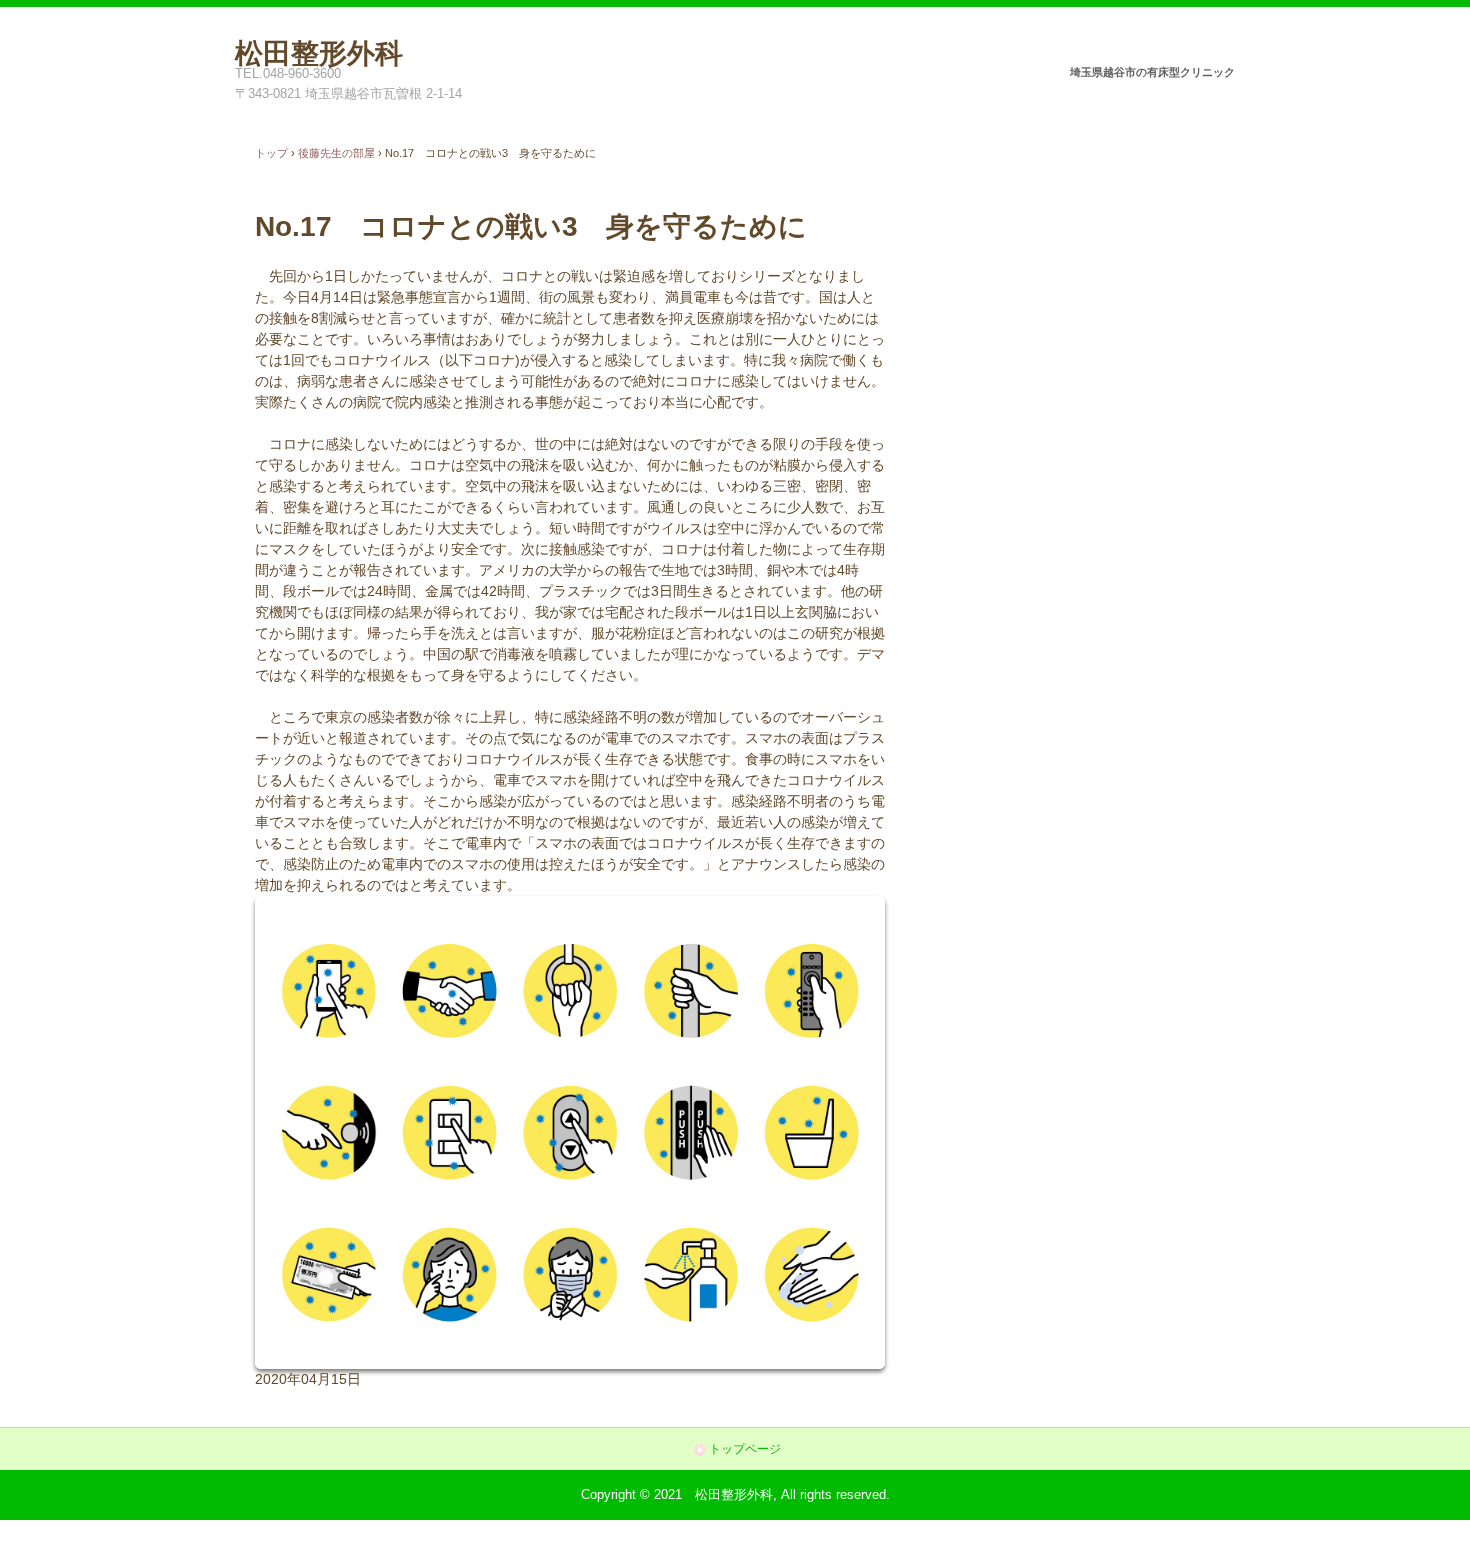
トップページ (745, 1449)
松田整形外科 (319, 50)
